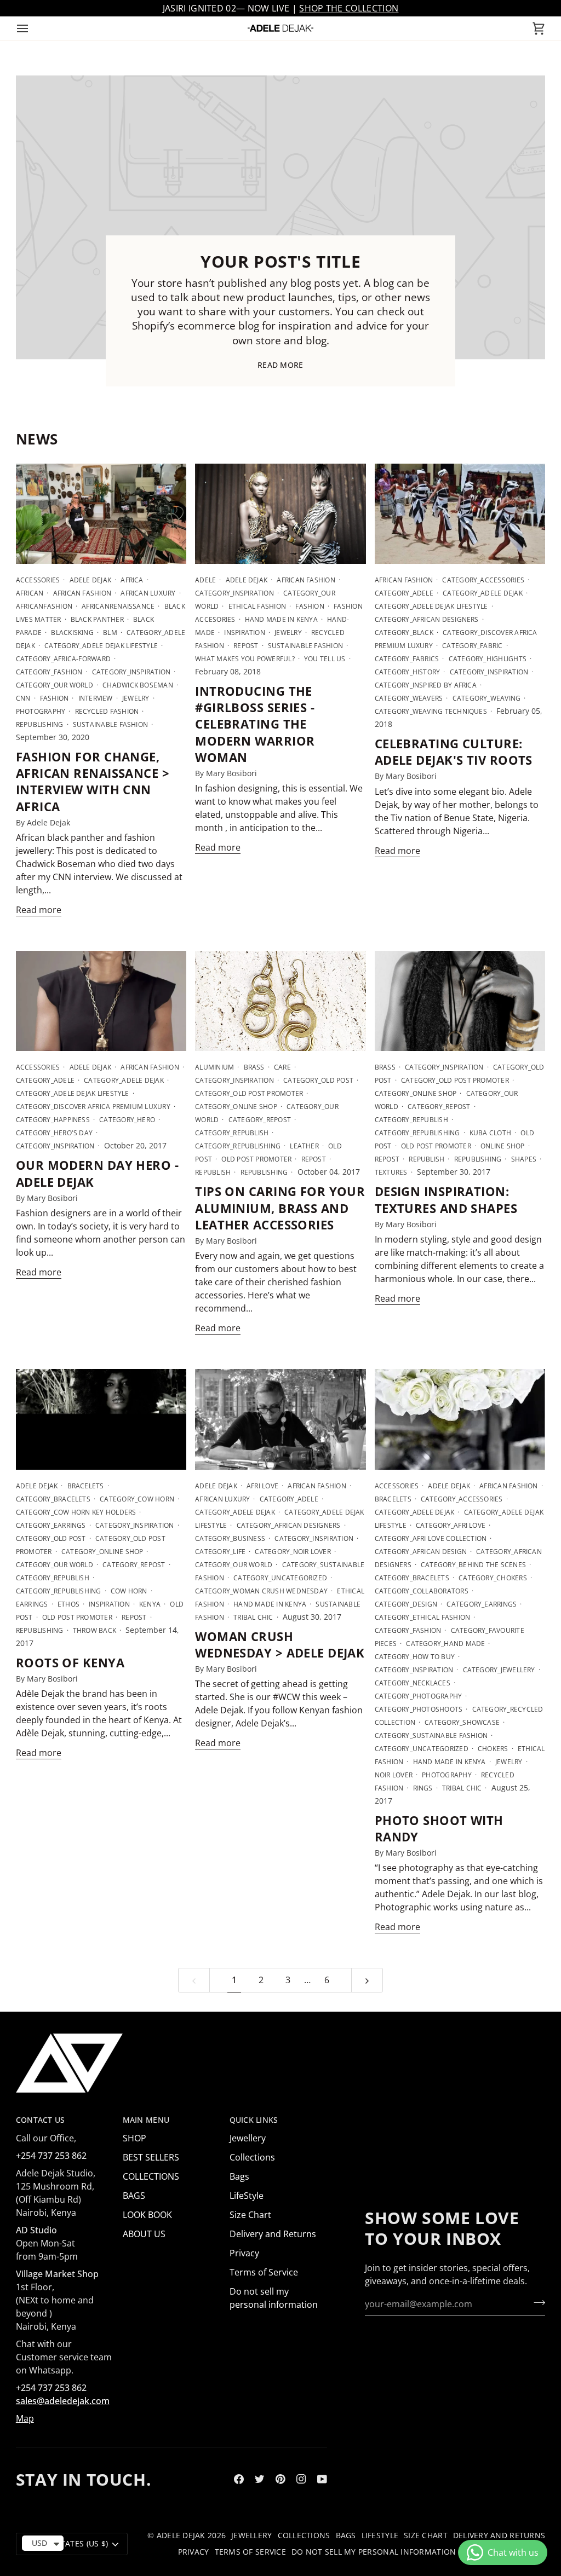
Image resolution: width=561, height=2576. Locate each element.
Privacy (244, 2253)
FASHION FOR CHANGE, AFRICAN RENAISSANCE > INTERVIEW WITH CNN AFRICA (93, 781)
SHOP (134, 2138)
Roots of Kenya (70, 1662)
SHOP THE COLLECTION (349, 8)
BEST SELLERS (151, 2157)
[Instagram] (301, 2479)
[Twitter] (260, 2479)
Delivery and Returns (273, 2234)
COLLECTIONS (151, 2176)
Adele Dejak (181, 2535)
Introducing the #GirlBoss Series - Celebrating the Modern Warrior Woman (255, 724)
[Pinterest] (280, 2479)
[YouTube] (322, 2479)
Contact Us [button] (41, 2120)
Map (25, 2418)
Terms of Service (264, 2272)
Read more (280, 365)
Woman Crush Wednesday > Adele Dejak (280, 1644)
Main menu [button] (146, 2120)
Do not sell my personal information (374, 2552)
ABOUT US (144, 2234)
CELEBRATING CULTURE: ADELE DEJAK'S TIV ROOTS (454, 752)
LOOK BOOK (147, 2215)
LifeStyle (247, 2196)
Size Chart (250, 2215)
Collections (252, 2157)
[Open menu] (32, 28)
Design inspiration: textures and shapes (446, 1199)
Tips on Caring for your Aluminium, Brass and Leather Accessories (280, 1208)
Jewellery (248, 2138)
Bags (239, 2176)
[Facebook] (239, 2479)
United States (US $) (67, 2544)
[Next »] (367, 1980)
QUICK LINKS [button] (254, 2120)
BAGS (134, 2196)
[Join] (536, 2303)
